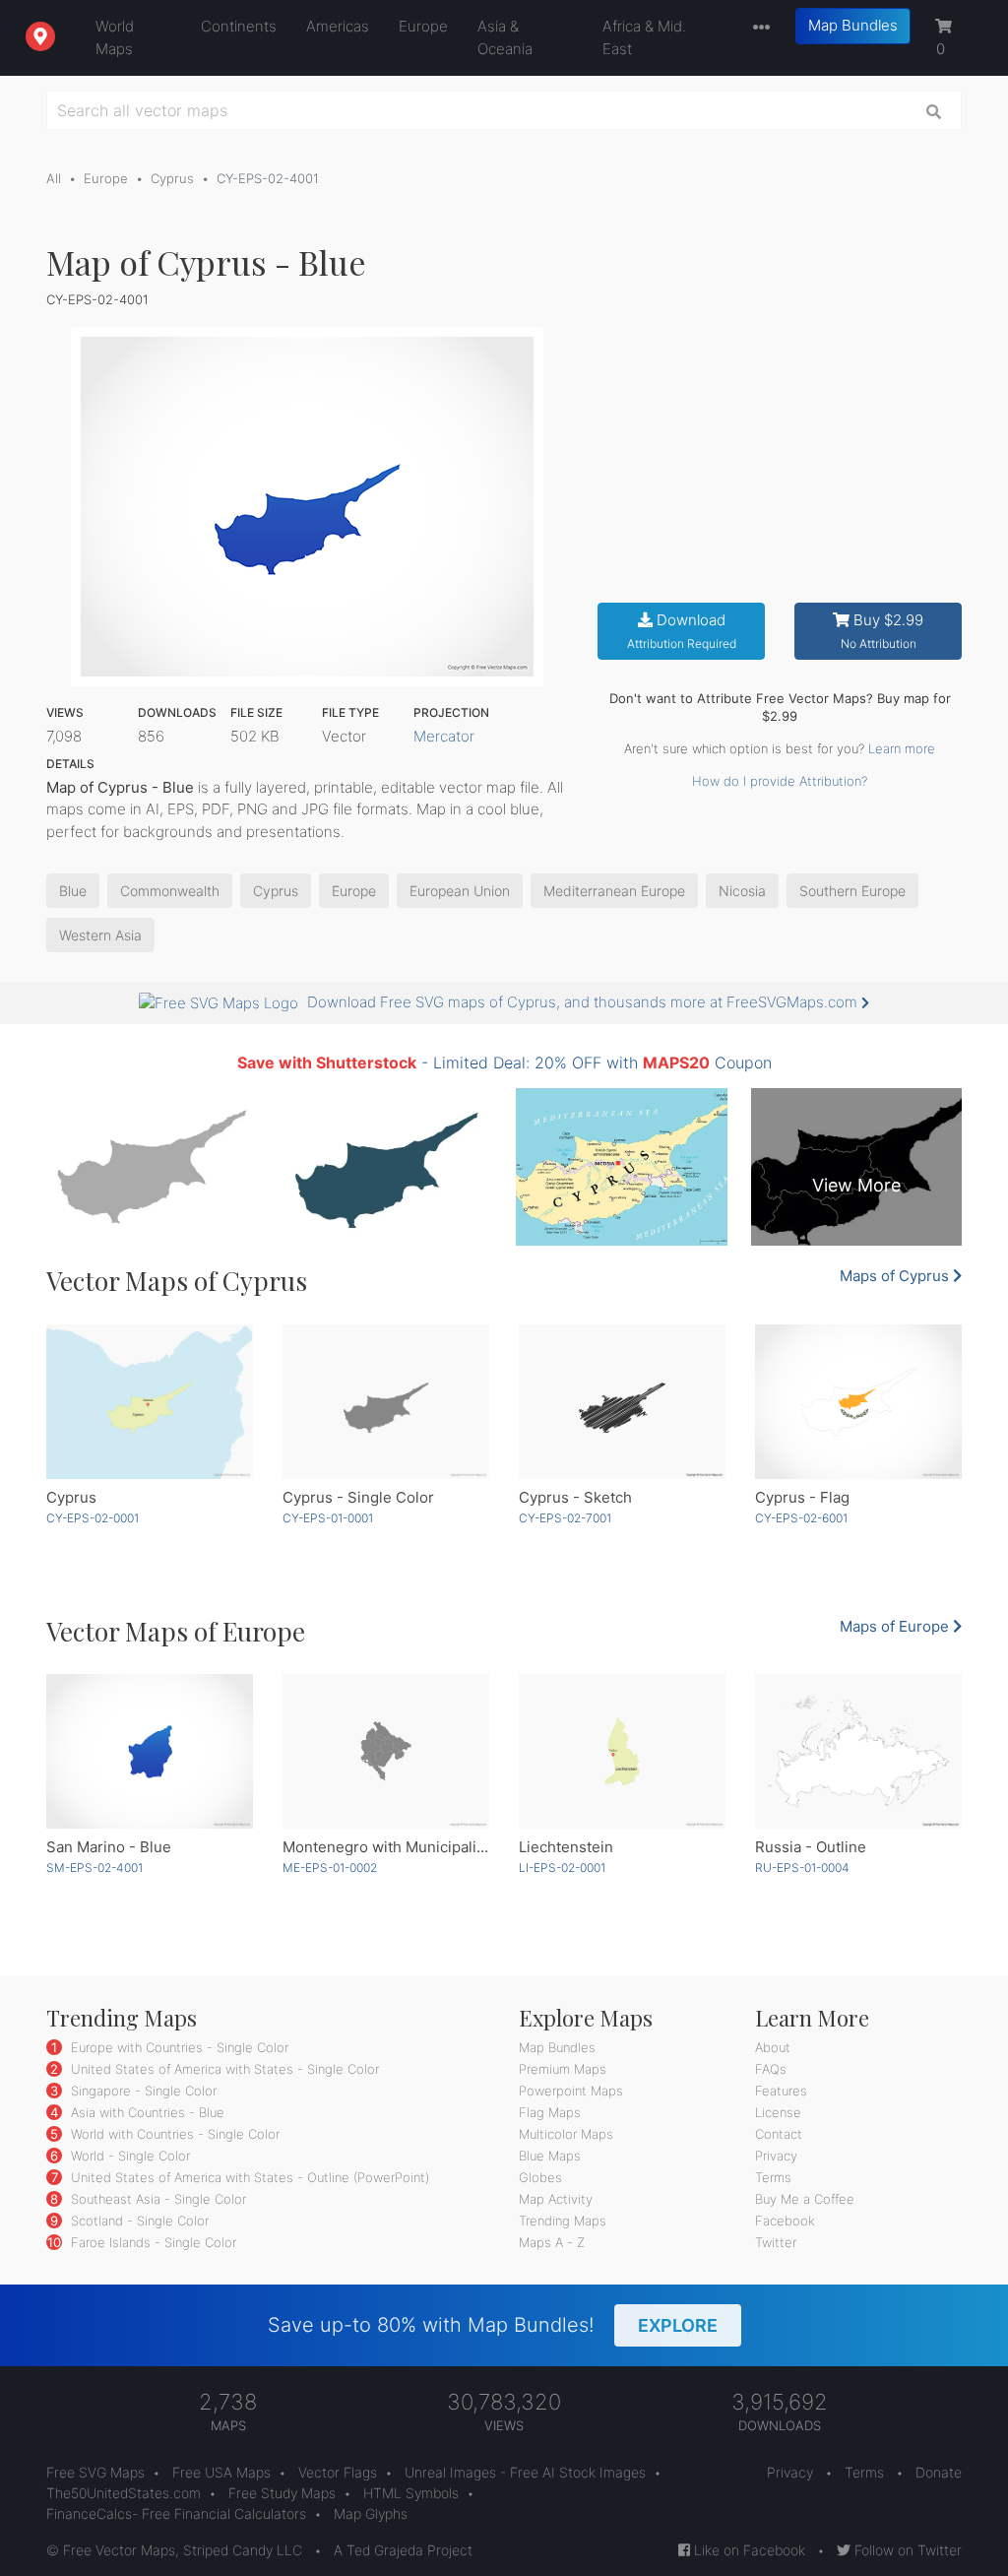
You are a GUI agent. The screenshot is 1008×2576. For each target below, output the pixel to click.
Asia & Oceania (505, 37)
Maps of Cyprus (896, 1276)
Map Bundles (853, 25)
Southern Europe (852, 891)
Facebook (785, 2221)
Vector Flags (338, 2472)
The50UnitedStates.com (124, 2493)
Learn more (902, 748)
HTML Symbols (411, 2493)
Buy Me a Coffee (805, 2199)
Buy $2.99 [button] (882, 631)
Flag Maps (550, 2112)
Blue (73, 891)
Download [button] (682, 631)
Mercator (444, 736)
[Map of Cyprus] (150, 1402)
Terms (773, 2177)
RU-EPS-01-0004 (802, 1868)
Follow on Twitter (906, 2550)
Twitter (776, 2242)
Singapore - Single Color (142, 2091)
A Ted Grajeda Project (403, 2550)
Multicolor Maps (566, 2134)
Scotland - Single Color (138, 2221)
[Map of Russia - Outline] (858, 1752)
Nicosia (742, 891)
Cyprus (172, 178)
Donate (939, 2472)
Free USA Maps (221, 2472)
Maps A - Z (552, 2242)
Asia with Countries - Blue (146, 2112)
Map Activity (556, 2199)
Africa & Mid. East (644, 37)
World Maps (115, 37)
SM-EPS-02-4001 (94, 1868)
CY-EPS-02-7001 (565, 1518)
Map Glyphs (371, 2513)
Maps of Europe (896, 1626)
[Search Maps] (934, 110)
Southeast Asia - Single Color (157, 2199)
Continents (239, 26)
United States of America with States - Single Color (223, 2069)
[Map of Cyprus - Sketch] (622, 1402)
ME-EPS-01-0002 (330, 1868)
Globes (540, 2177)
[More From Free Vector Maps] (757, 28)
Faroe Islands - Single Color (152, 2242)
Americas (338, 26)
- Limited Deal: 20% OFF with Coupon (504, 1063)
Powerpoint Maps (571, 2091)
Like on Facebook (748, 2550)
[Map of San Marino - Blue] (150, 1752)
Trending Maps (563, 2221)
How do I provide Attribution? (780, 781)
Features (781, 2091)
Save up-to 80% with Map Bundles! (493, 2325)
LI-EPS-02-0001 (562, 1868)
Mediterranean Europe (614, 891)
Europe (423, 26)
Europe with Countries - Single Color (178, 2047)
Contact (779, 2134)
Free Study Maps (282, 2493)
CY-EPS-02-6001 (801, 1518)
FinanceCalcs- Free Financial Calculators (176, 2513)
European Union (460, 891)
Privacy (776, 2156)
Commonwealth (170, 891)
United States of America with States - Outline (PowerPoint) (248, 2177)
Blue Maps (550, 2156)
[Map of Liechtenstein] (622, 1752)
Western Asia (100, 935)
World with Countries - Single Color (173, 2134)
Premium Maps (563, 2069)
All (54, 178)
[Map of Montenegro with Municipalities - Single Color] (386, 1752)
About (773, 2047)
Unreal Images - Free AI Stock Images (525, 2472)
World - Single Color (128, 2156)
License (778, 2112)
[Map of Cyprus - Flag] (858, 1402)
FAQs (771, 2069)
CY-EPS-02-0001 (93, 1518)
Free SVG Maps (95, 2472)
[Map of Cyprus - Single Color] (386, 1402)
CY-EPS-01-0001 (328, 1518)
